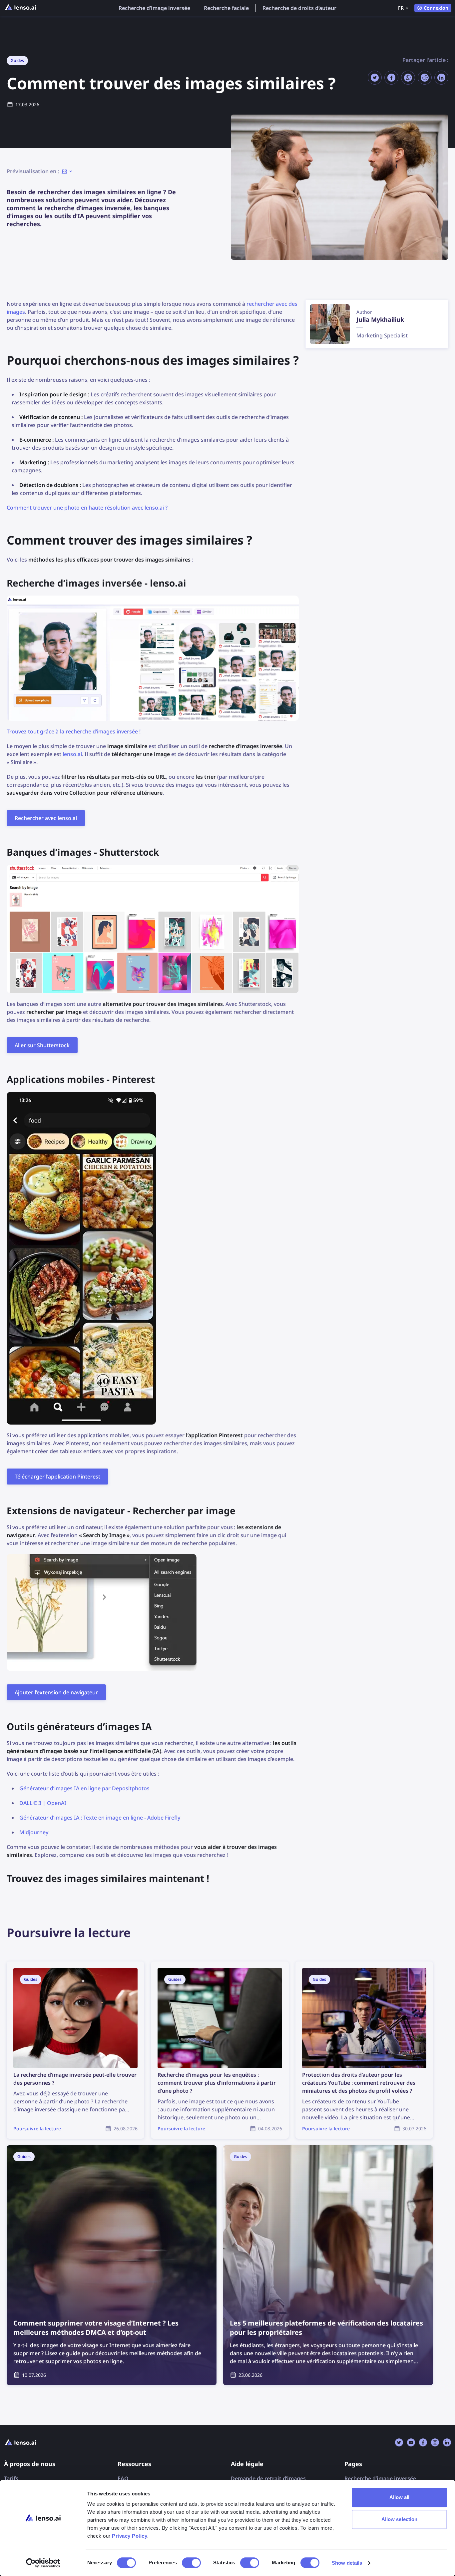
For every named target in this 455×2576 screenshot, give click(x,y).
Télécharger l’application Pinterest (57, 1477)
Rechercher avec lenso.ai (46, 818)
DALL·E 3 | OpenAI (43, 1803)
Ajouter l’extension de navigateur (56, 1692)
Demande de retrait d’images (268, 2478)
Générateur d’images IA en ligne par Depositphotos (84, 1788)
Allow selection (400, 2519)
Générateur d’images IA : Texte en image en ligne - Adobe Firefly (100, 1818)
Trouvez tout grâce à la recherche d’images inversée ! (74, 731)
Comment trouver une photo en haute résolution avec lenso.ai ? (87, 508)
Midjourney (34, 1832)
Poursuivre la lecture (33, 1965)
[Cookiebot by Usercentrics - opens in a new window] (43, 2563)
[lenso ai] (21, 8)
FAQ (123, 2478)
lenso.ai (72, 754)
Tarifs (11, 2478)
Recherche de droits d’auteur (299, 8)
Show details (347, 2563)
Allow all (400, 2497)
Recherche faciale (226, 8)
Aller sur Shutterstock (42, 1045)
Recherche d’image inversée (154, 8)
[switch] (191, 2563)
